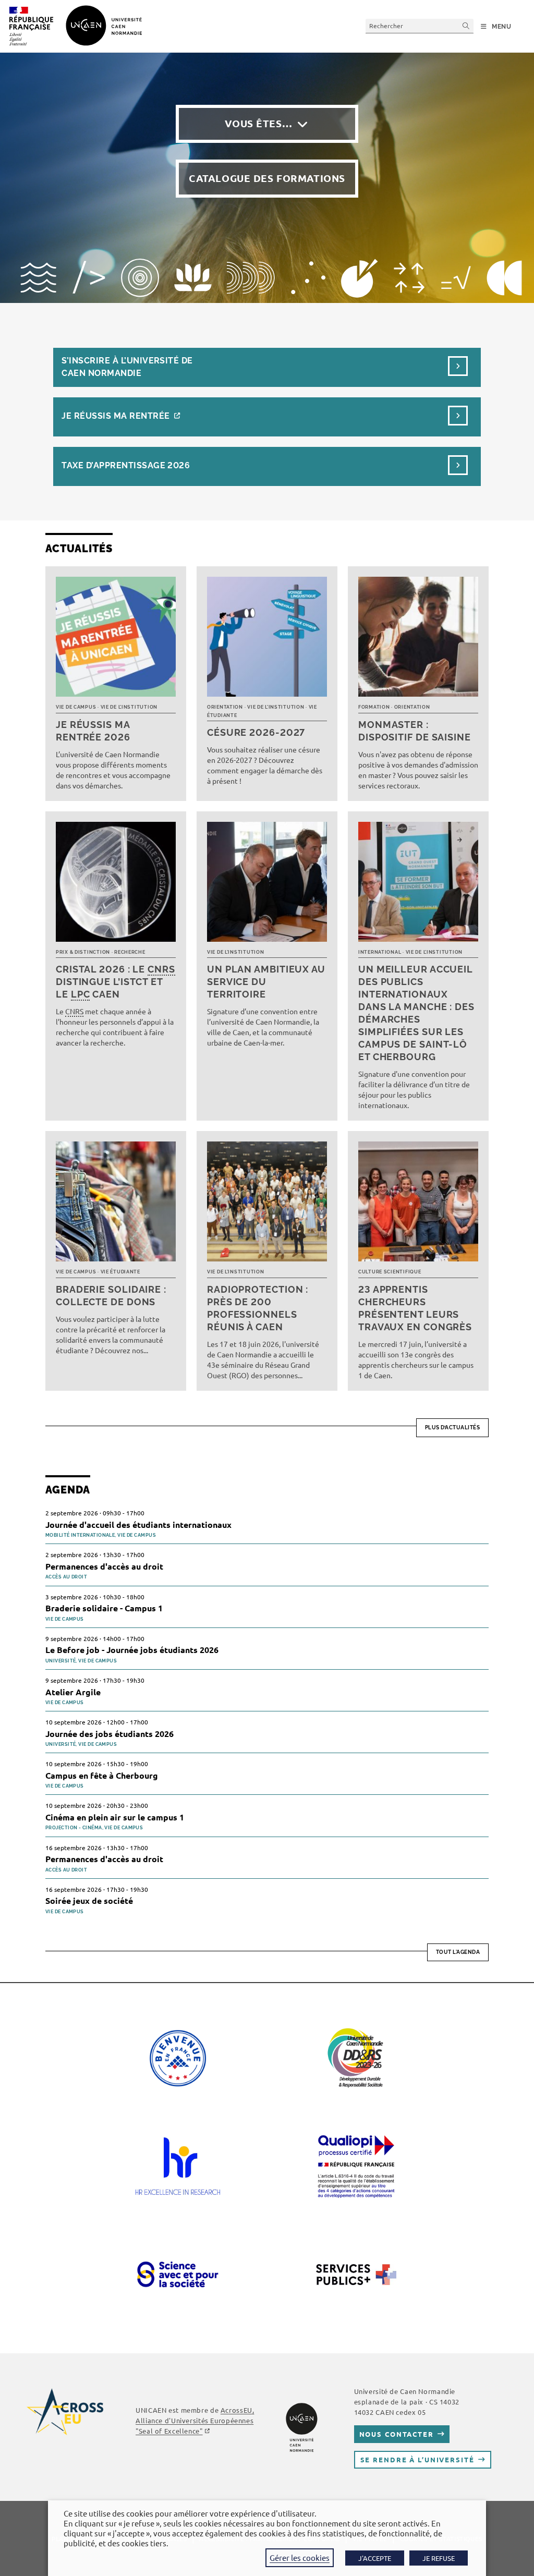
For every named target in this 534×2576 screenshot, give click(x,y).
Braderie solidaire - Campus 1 (104, 1608)
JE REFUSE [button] (439, 2558)
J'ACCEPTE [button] (375, 2558)
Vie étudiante (120, 1272)
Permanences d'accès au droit (104, 1566)
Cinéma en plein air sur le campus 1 (115, 1817)
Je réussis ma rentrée (116, 416)
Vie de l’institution (129, 707)
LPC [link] (81, 994)
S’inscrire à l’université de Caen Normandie (127, 367)
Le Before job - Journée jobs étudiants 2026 (132, 1650)
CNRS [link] (161, 969)
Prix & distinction (83, 952)
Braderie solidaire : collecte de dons (111, 1296)
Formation (374, 707)
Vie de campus (76, 707)
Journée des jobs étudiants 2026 (110, 1734)
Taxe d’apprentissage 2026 (126, 465)
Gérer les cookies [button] (300, 2557)
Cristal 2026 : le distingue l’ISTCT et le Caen (116, 982)
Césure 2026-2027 (256, 732)
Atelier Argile (73, 1692)
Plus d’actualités (453, 1427)
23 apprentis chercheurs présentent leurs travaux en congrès (415, 1308)
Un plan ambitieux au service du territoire (266, 982)
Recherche (130, 952)
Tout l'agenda (458, 1952)
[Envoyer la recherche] (466, 26)
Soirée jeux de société (89, 1900)
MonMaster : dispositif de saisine (415, 731)
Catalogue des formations (267, 178)
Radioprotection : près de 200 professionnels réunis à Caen (258, 1308)
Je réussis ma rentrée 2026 (93, 731)
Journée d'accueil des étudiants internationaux (138, 1524)
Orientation (225, 707)
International (380, 952)
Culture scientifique (390, 1272)
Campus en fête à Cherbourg (102, 1775)
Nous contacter (397, 2434)
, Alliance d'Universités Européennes (195, 2420)
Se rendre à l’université (417, 2459)
